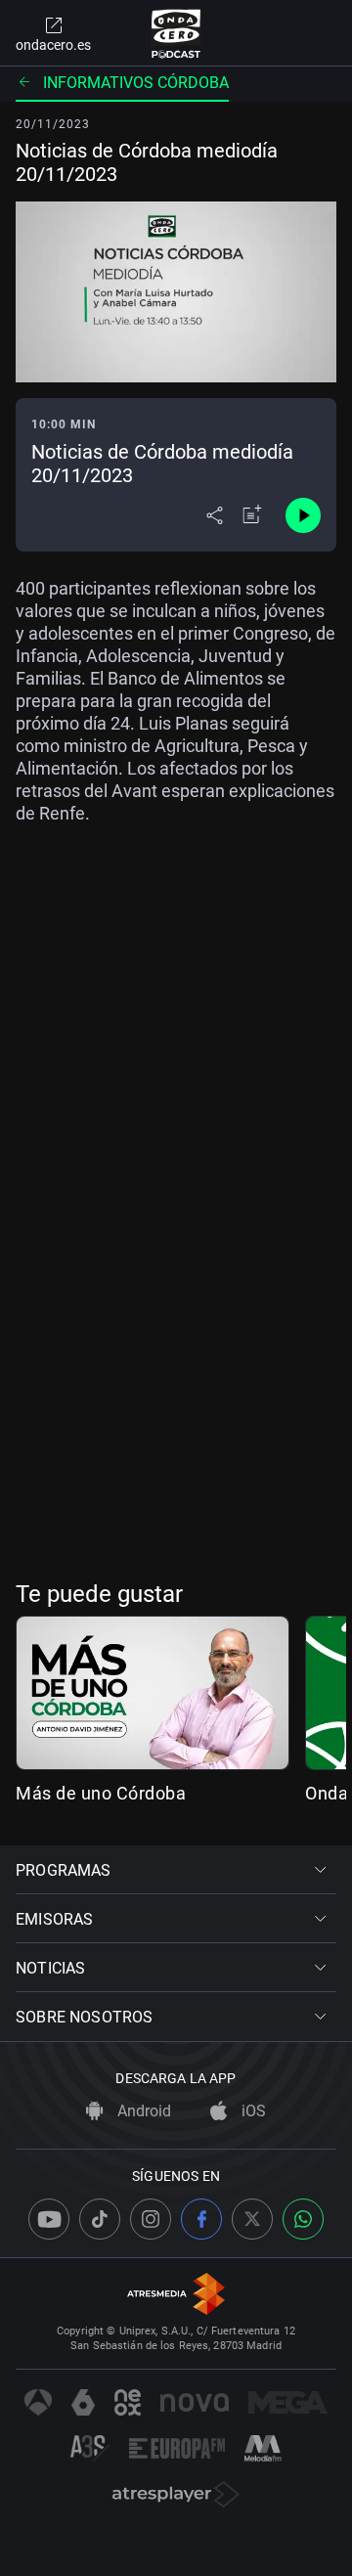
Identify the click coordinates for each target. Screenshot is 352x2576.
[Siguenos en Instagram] (151, 2219)
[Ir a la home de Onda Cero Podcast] (176, 33)
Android (142, 2111)
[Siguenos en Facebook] (201, 2219)
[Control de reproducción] (303, 515)
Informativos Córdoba (136, 83)
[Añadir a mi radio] (252, 515)
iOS (252, 2111)
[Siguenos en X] (252, 2219)
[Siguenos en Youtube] (49, 2219)
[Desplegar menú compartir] (215, 515)
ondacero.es (53, 45)
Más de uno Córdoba (101, 1793)
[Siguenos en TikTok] (100, 2219)
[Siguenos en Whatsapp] (303, 2219)
